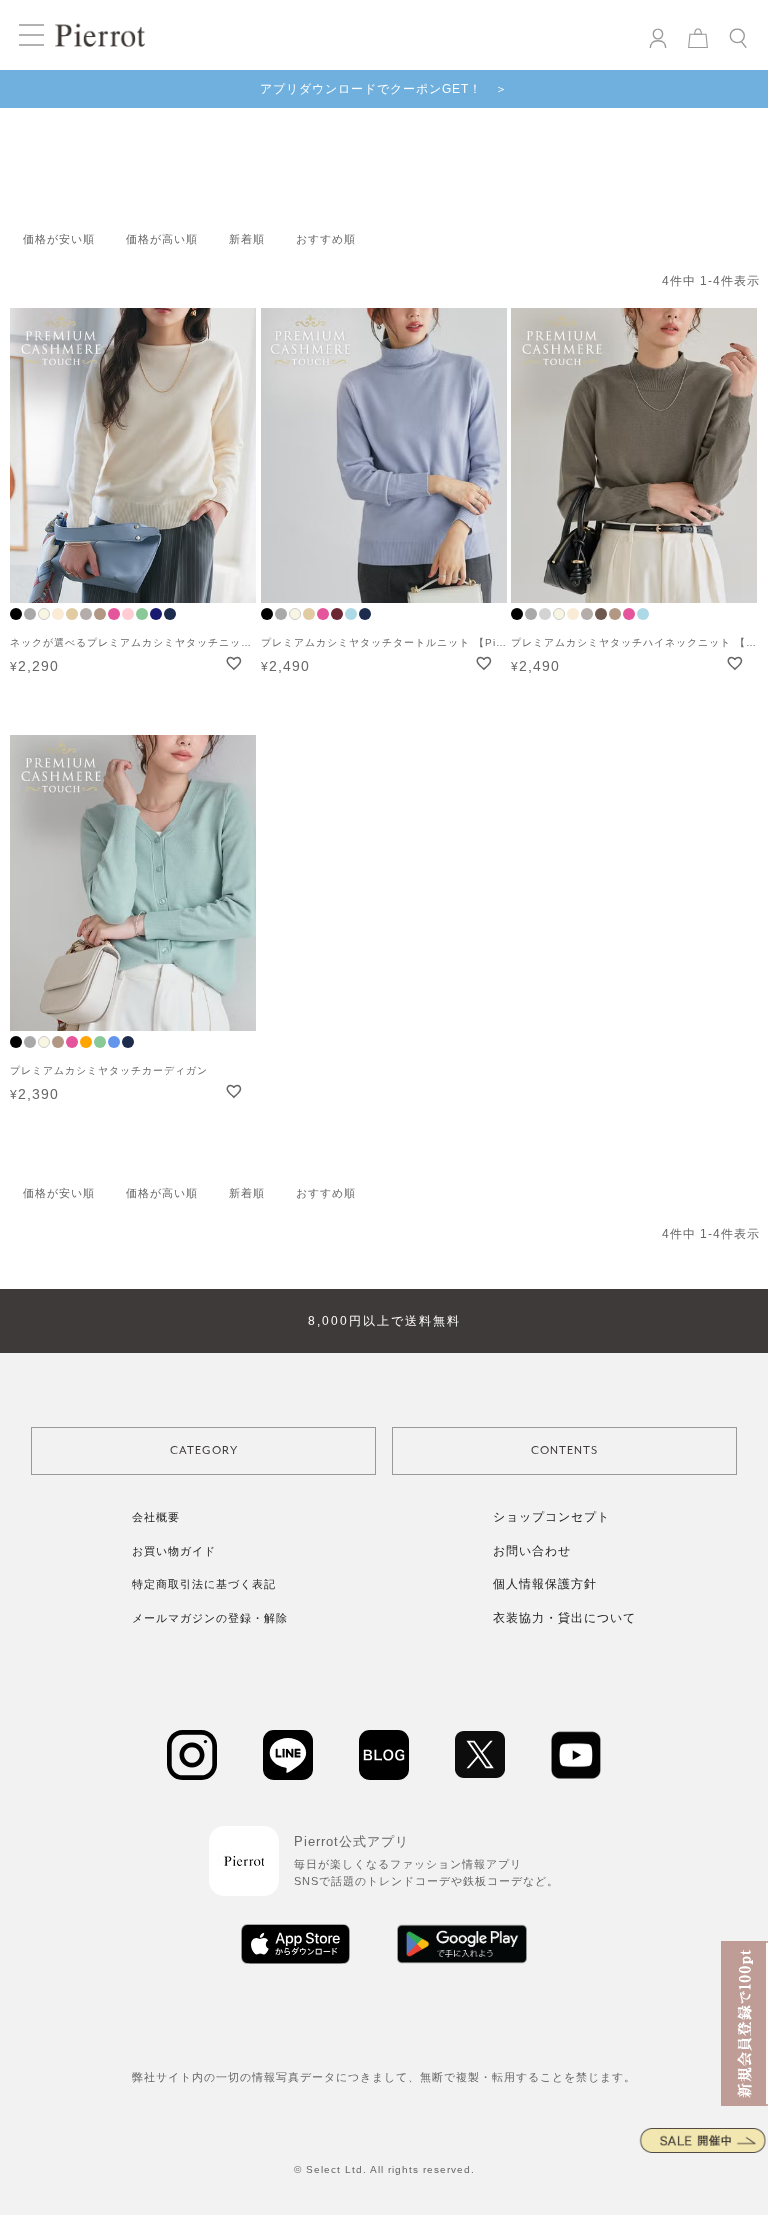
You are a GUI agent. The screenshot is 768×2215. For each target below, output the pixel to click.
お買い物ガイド (174, 1551)
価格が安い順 (59, 239)
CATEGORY (204, 1450)
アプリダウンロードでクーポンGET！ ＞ (384, 89)
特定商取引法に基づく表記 (204, 1584)
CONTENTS (564, 1450)
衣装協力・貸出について (564, 1618)
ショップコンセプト (551, 1517)
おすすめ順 (326, 239)
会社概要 (156, 1517)
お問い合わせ (532, 1551)
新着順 (247, 239)
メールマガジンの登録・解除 (210, 1618)
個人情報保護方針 (545, 1584)
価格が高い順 (162, 239)
